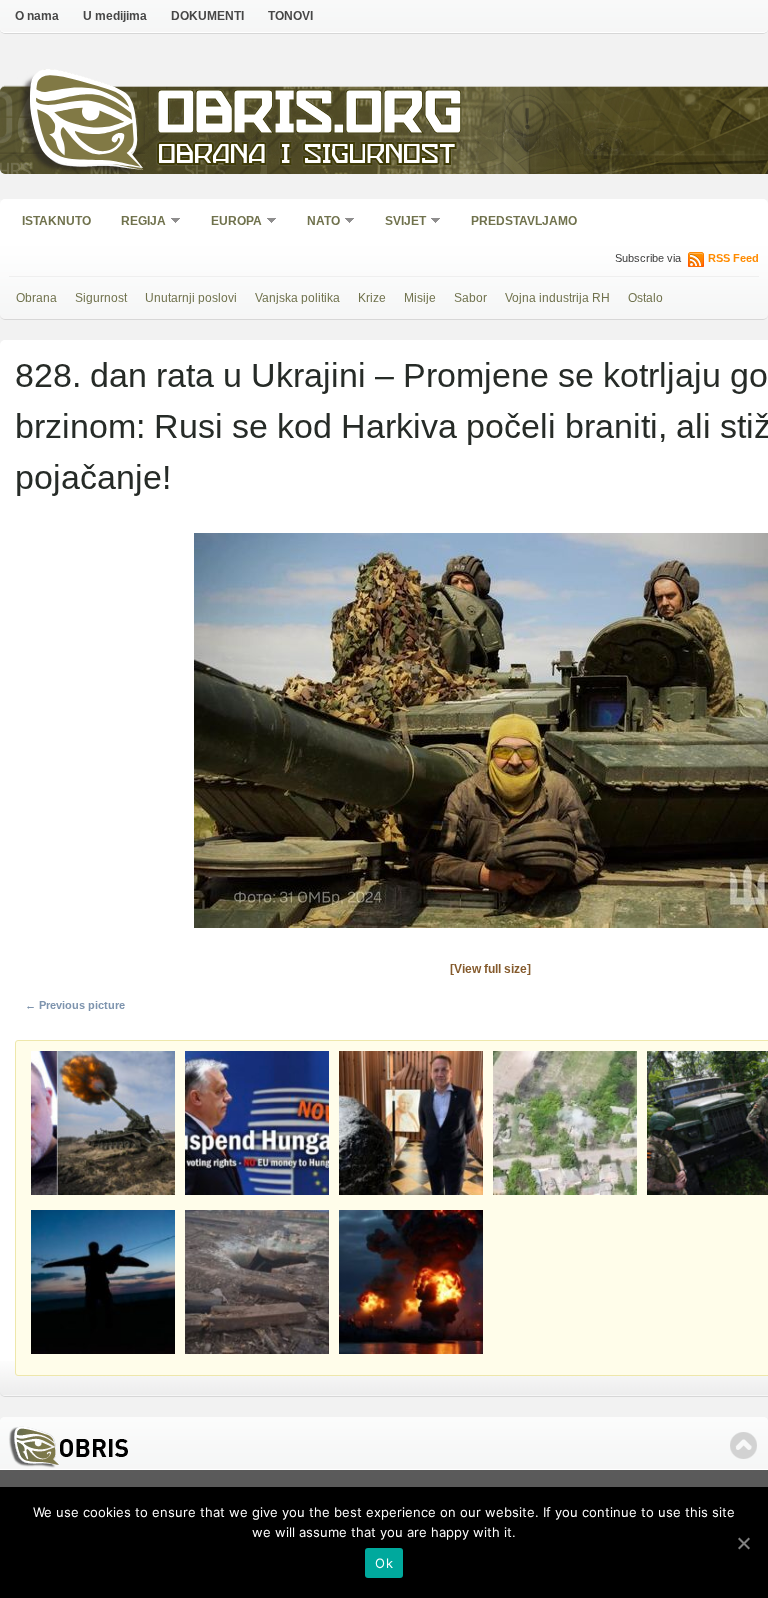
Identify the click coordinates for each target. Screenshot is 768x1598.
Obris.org (310, 117)
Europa (230, 222)
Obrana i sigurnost (306, 156)
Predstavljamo (524, 221)
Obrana (36, 298)
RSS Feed (733, 258)
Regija (137, 222)
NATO (317, 222)
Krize (372, 298)
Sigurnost (101, 298)
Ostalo (645, 298)
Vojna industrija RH (557, 298)
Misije (420, 298)
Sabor (470, 298)
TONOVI (290, 16)
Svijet (399, 222)
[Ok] (743, 1543)
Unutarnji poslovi (191, 298)
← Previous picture (75, 1005)
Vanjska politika (297, 298)
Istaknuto (56, 221)
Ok (384, 1563)
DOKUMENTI (207, 16)
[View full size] (490, 969)
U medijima (115, 16)
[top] (743, 1445)
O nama (37, 16)
